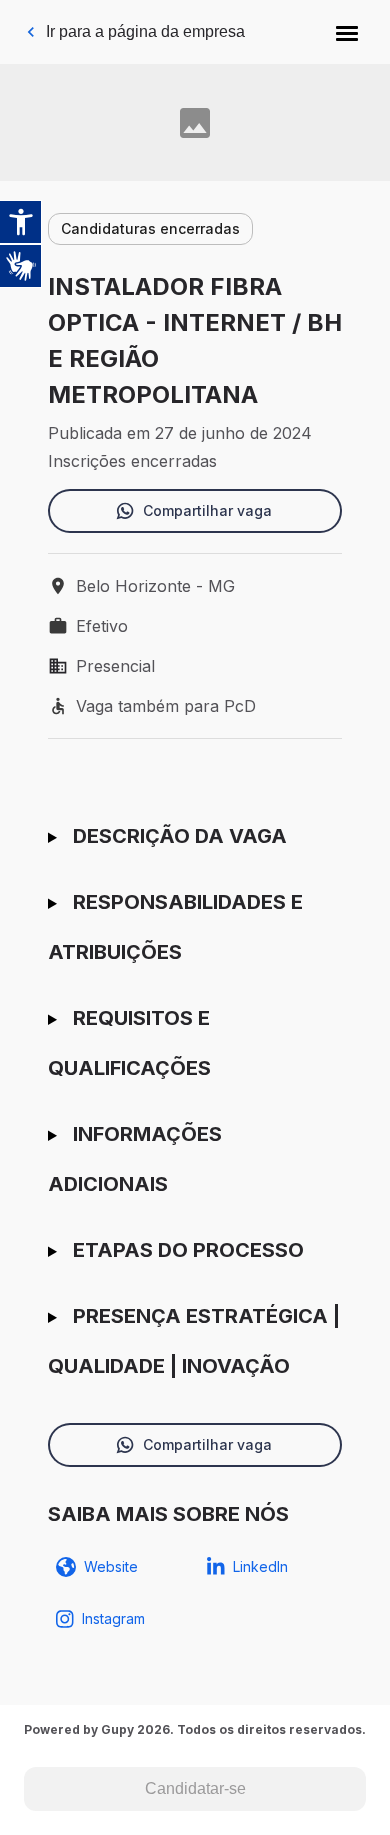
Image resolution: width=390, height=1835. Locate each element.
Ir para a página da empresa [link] (145, 31)
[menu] (347, 32)
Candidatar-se (195, 1788)
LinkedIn (260, 1566)
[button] (347, 32)
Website (111, 1566)
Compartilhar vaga (207, 510)
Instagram (113, 1618)
